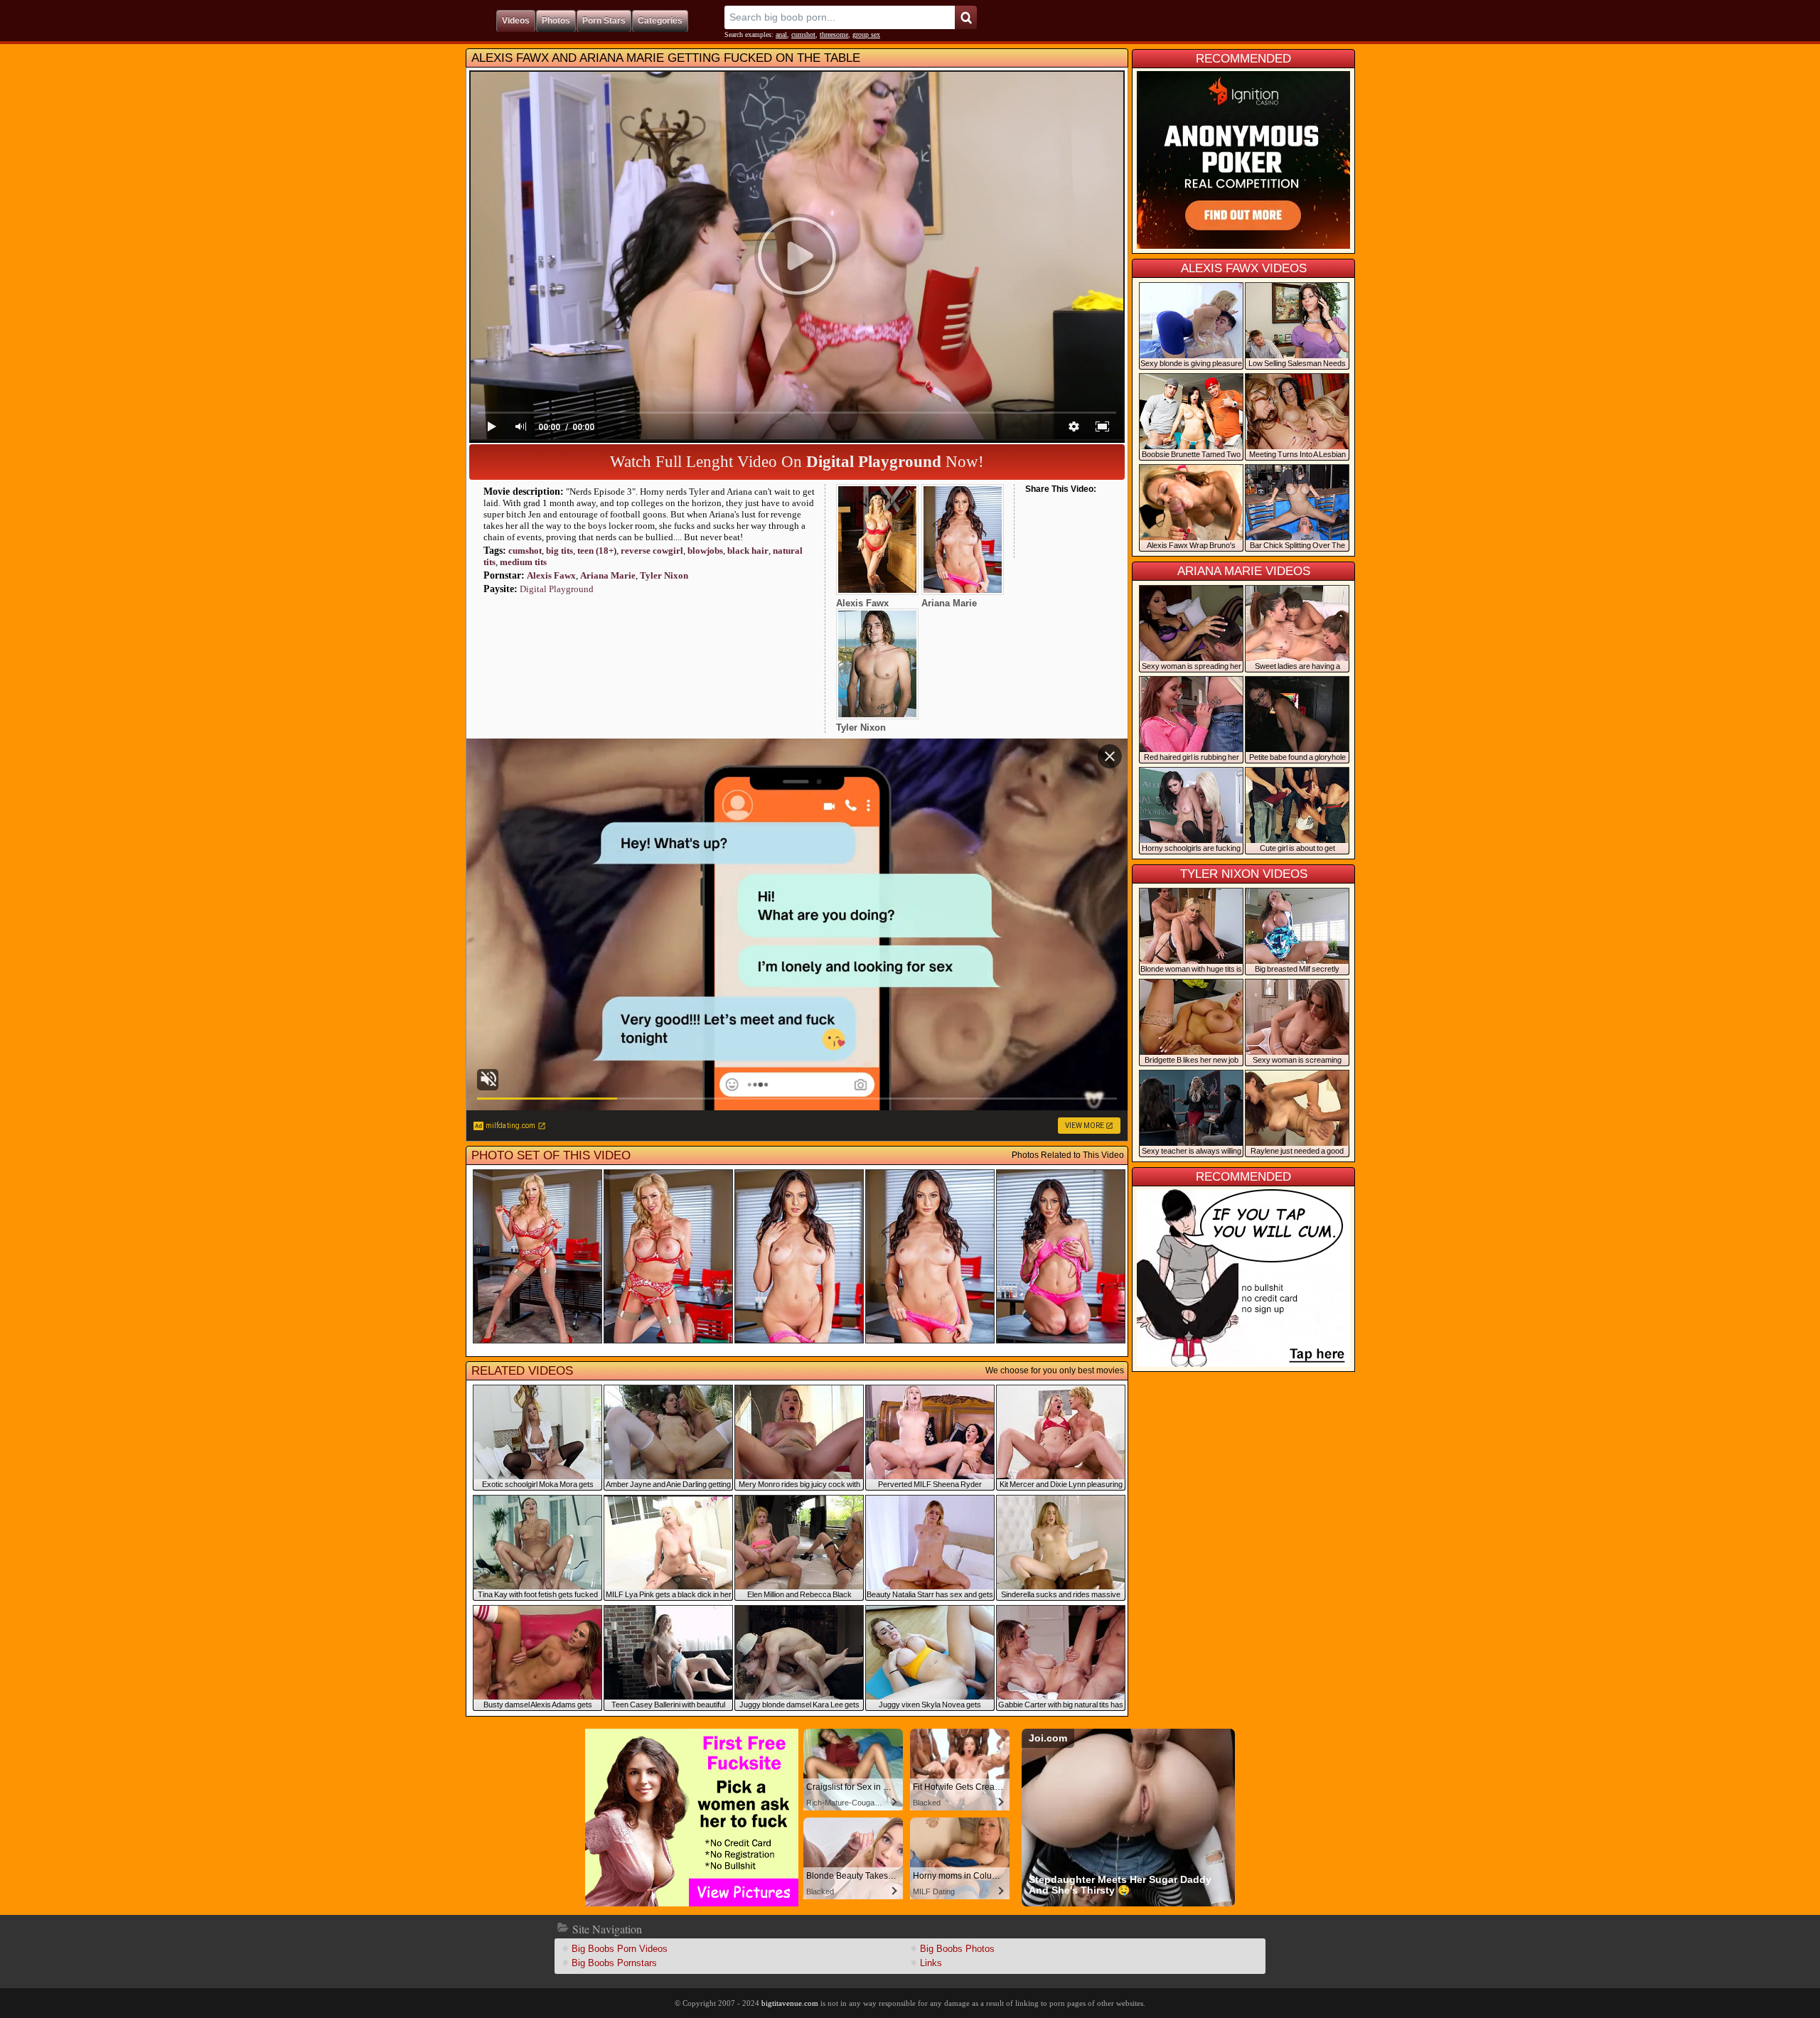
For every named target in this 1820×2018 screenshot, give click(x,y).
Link (931, 1963)
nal (781, 34)
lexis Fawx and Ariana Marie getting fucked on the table (666, 58)
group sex (866, 34)
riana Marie (608, 575)
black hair (748, 551)
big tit (560, 551)
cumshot (803, 34)
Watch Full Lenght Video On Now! (797, 462)
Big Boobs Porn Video (620, 1949)
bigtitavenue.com (790, 2003)
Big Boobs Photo (957, 1949)
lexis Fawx (551, 575)
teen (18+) (597, 551)
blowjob (705, 551)
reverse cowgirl (652, 551)
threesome (834, 34)
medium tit (523, 562)
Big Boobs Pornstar (614, 1963)
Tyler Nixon (664, 575)
